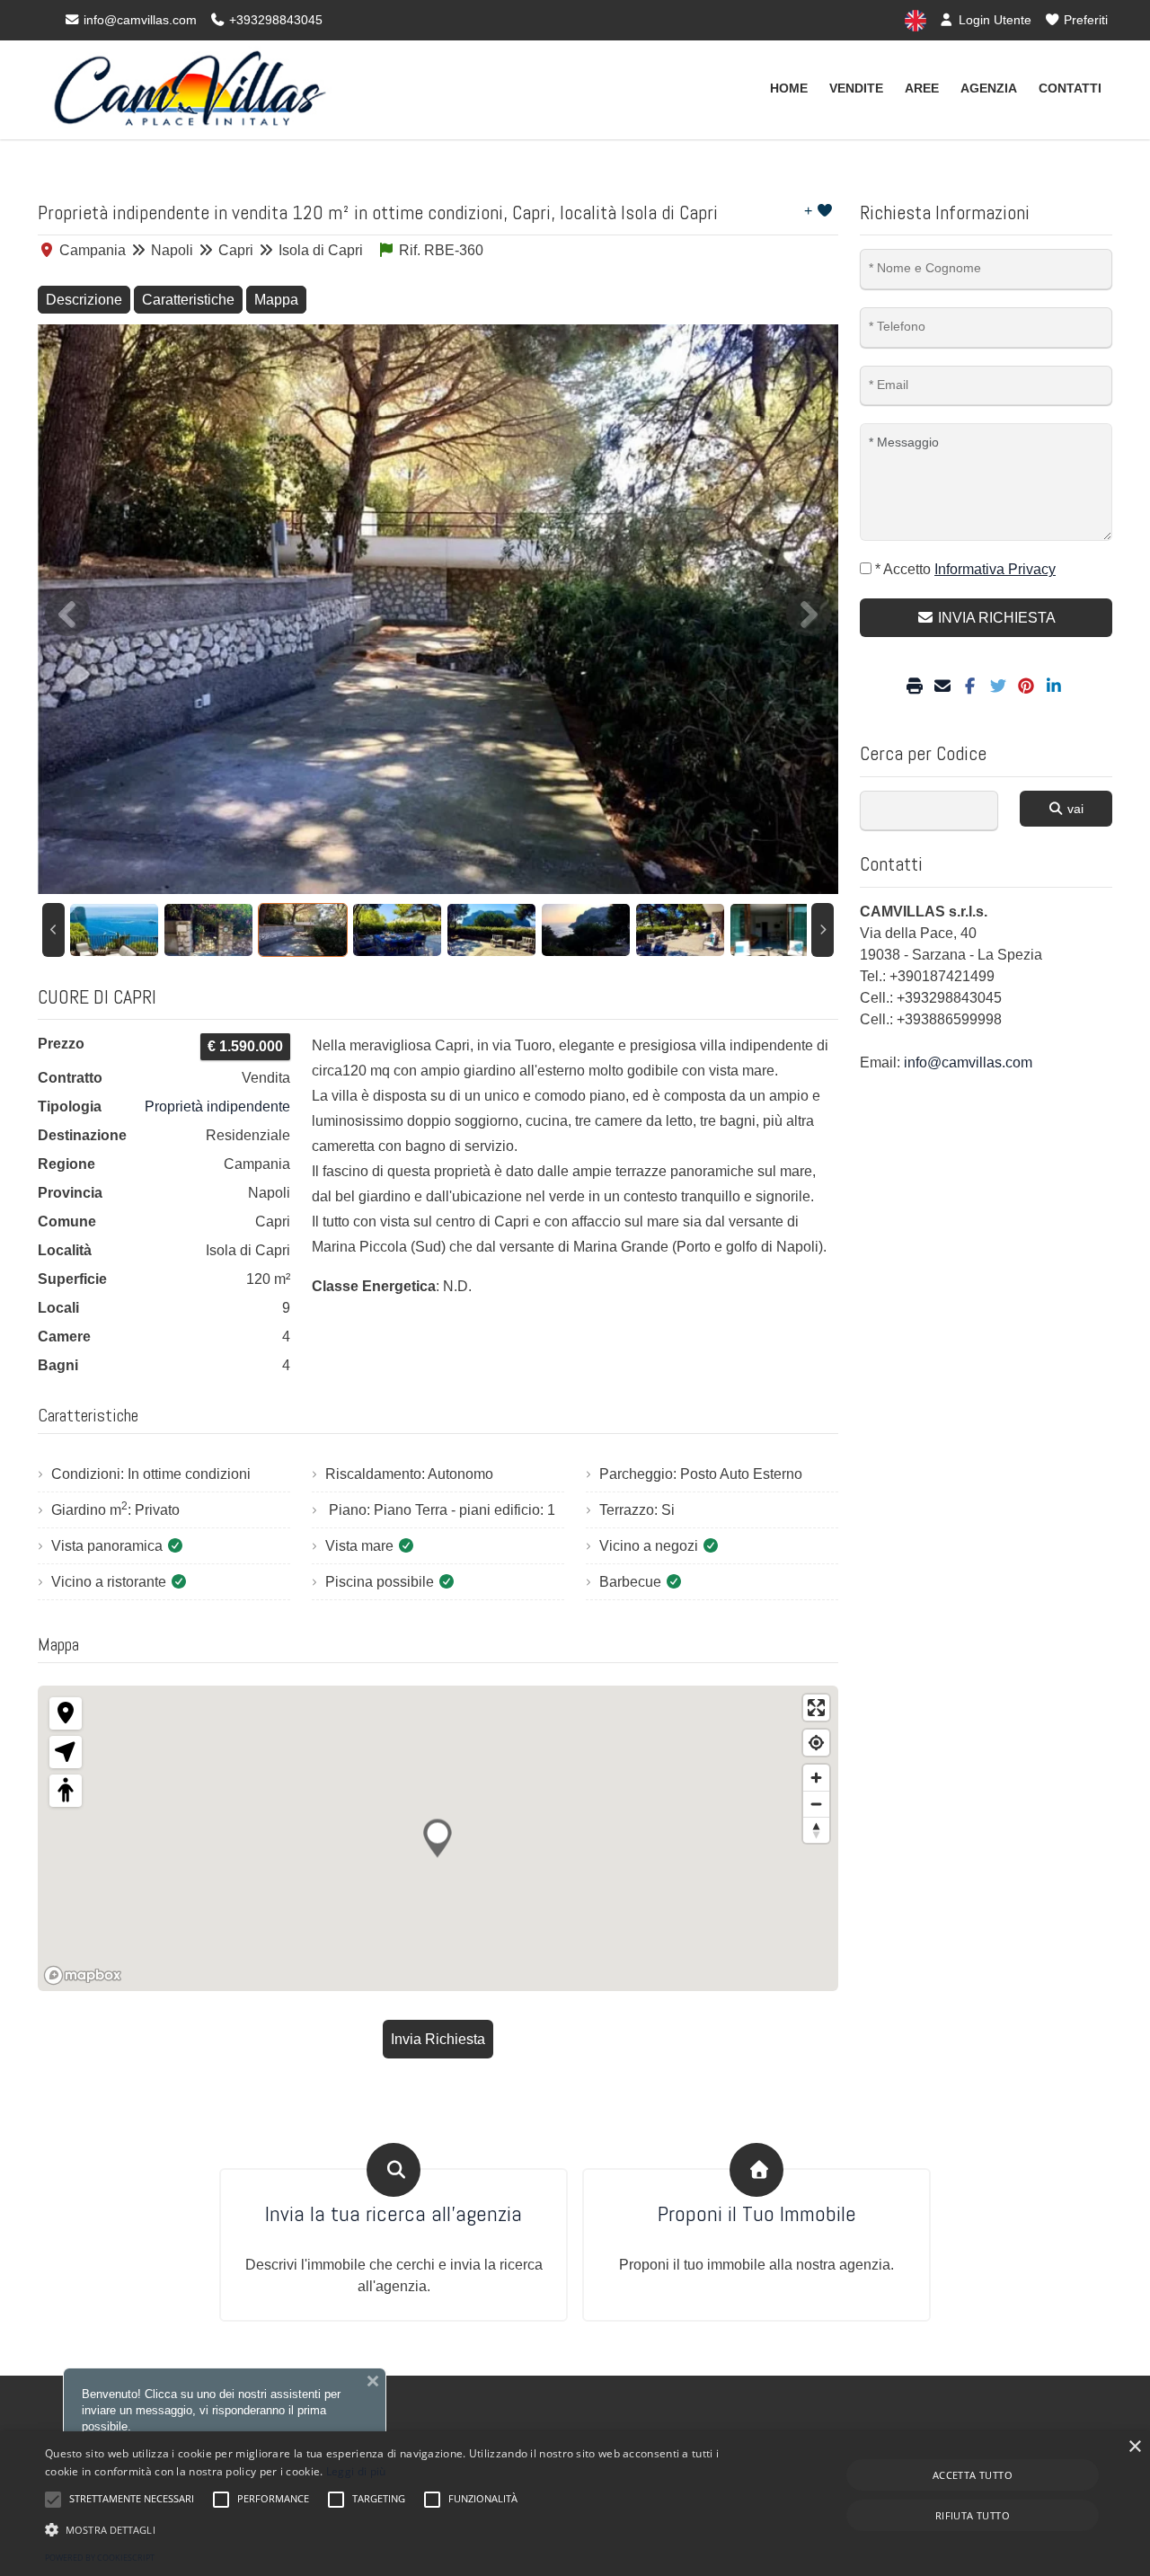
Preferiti (1084, 20)
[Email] (945, 687)
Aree (922, 88)
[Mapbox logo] (83, 1975)
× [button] (1134, 2447)
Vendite (856, 88)
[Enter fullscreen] (816, 1708)
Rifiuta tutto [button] (973, 2515)
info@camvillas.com (138, 20)
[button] (389, 2529)
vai (1074, 809)
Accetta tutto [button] (973, 2475)
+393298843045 (274, 20)
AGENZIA (989, 88)
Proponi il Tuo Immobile (757, 2214)
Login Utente (993, 20)
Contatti (1070, 88)
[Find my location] (816, 1743)
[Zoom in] (816, 1778)
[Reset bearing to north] (816, 1830)
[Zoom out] (816, 1804)
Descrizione (84, 300)
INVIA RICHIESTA (995, 618)
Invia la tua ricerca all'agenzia (394, 2214)
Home (789, 88)
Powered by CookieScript (100, 2558)
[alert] (575, 2504)
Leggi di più (356, 2471)
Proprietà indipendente (217, 1107)
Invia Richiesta (438, 2039)
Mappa (276, 300)
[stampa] (917, 687)
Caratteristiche (188, 300)
